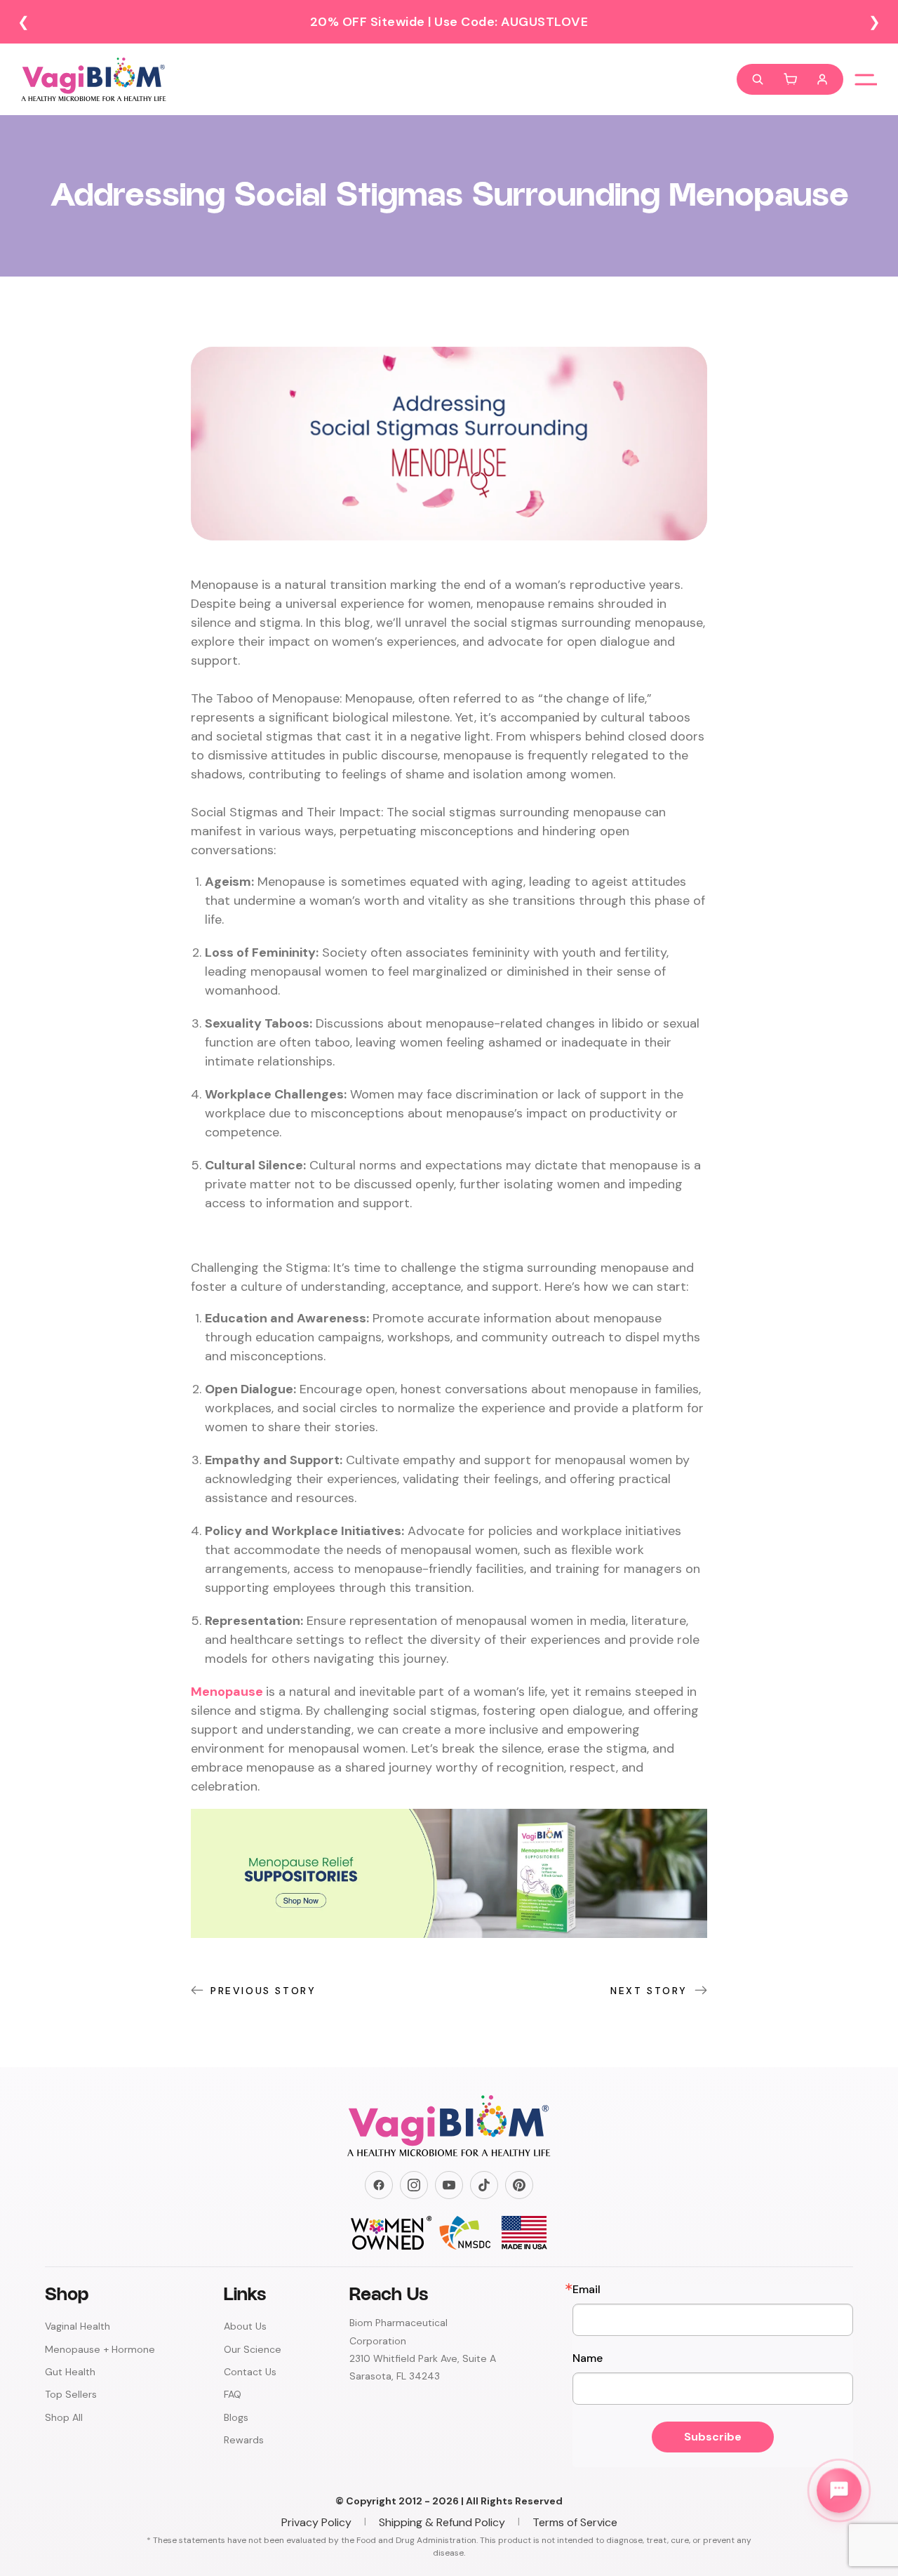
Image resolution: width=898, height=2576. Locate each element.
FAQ (233, 2394)
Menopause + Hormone (100, 2349)
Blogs (236, 2417)
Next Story (649, 1991)
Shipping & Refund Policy (442, 2522)
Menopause (227, 1692)
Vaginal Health (78, 2326)
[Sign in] (822, 79)
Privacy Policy (316, 2522)
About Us (245, 2326)
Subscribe (713, 2437)
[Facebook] (379, 2185)
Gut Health (70, 2372)
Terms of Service (575, 2522)
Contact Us (250, 2372)
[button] (790, 79)
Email (587, 2290)
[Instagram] (414, 2185)
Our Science (253, 2349)
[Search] (758, 79)
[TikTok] (484, 2185)
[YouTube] (449, 2185)
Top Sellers (71, 2394)
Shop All (64, 2417)
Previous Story (263, 1991)
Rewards (244, 2440)
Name (588, 2358)
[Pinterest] (519, 2185)
